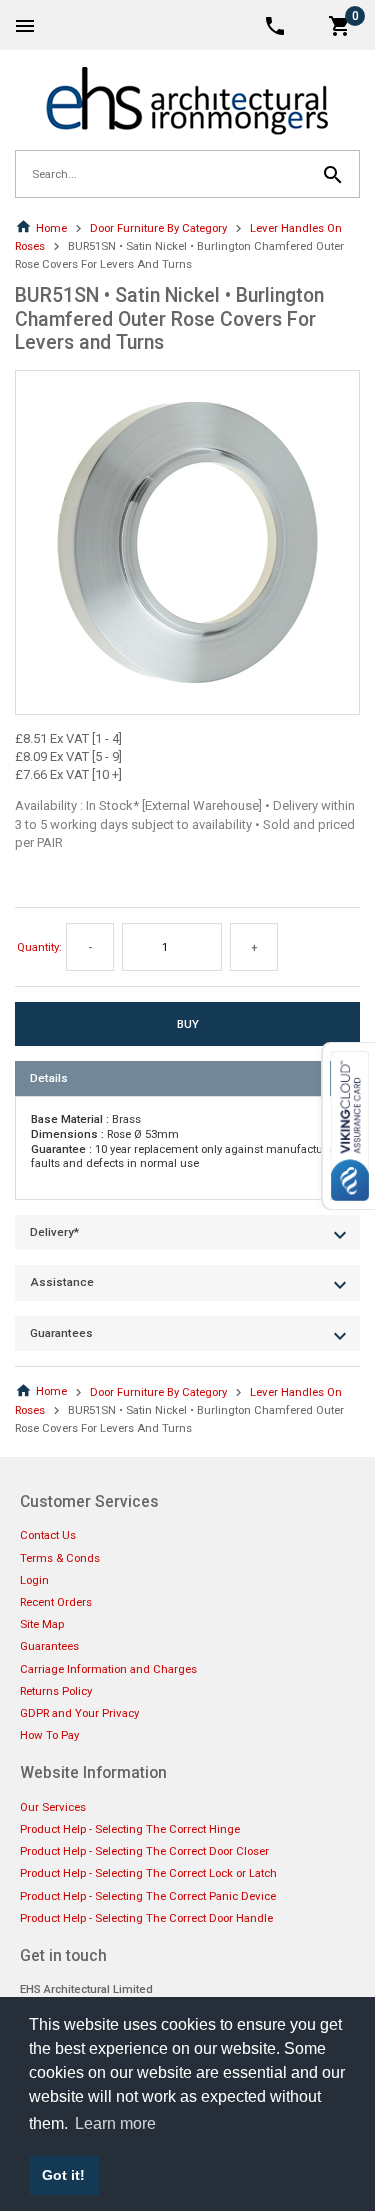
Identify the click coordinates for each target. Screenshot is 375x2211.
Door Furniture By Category (158, 228)
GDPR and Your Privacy (79, 1713)
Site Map (42, 1624)
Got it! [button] (63, 2175)
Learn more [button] (115, 2123)
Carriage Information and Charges (108, 1669)
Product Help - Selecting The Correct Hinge (130, 1829)
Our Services (53, 1807)
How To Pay (49, 1735)
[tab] (187, 1078)
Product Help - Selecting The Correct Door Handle (146, 1918)
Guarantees (49, 1646)
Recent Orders (56, 1602)
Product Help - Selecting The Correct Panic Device (148, 1896)
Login (34, 1580)
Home (51, 228)
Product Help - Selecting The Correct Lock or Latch (148, 1873)
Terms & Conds (60, 1558)
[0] (340, 24)
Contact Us (48, 1535)
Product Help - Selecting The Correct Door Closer (144, 1851)
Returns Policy (56, 1691)
